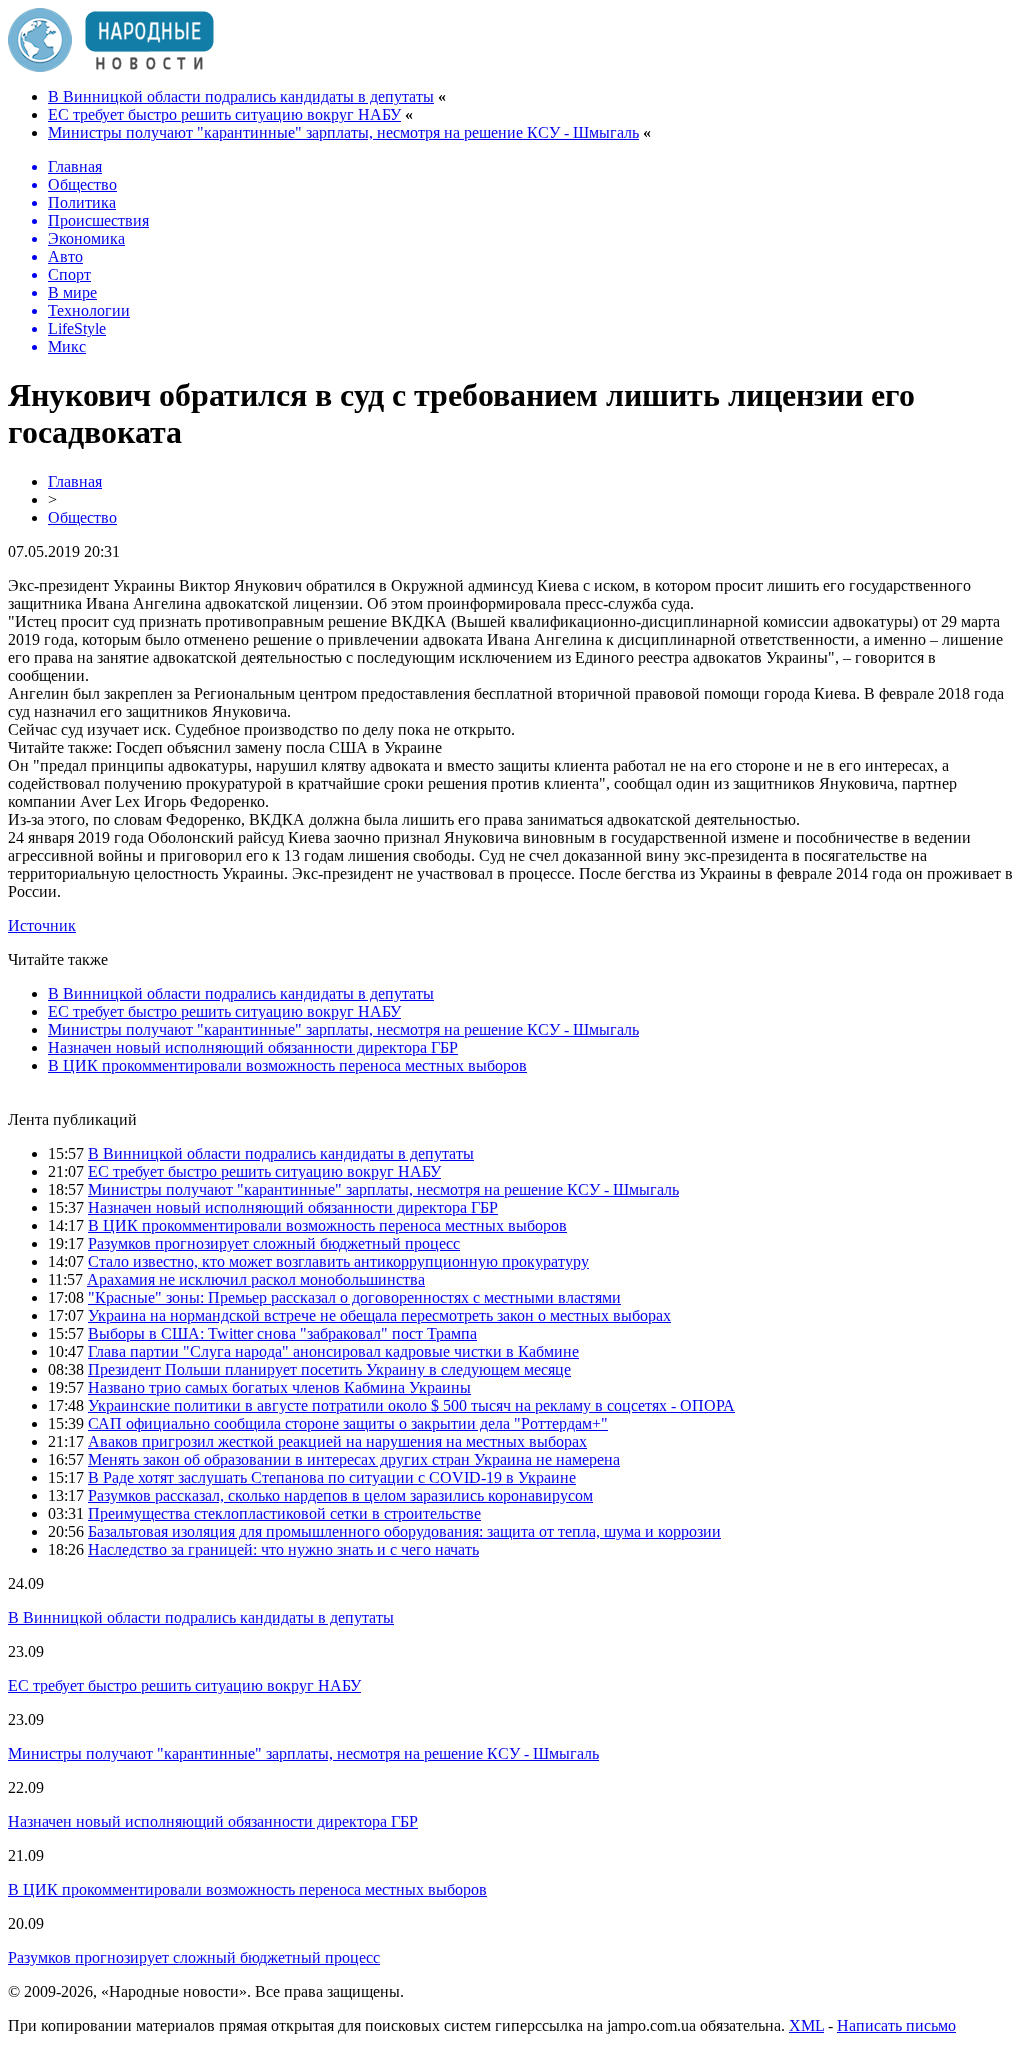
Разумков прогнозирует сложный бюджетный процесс (274, 1243)
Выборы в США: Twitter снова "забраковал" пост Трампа (282, 1333)
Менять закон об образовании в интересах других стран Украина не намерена (354, 1459)
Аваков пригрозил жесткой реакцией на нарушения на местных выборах (337, 1441)
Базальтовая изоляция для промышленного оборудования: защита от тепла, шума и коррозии (404, 1531)
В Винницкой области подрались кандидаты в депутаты (241, 96)
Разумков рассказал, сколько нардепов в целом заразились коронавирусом (340, 1495)
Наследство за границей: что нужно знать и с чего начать (283, 1549)
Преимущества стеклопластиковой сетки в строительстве (284, 1513)
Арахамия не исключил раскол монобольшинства (256, 1279)
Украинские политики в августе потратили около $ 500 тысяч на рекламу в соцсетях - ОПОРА (411, 1405)
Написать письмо (896, 2025)
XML (806, 2025)
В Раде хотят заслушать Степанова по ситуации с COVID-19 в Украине (332, 1477)
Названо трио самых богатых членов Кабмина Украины (279, 1387)
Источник (42, 925)
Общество (82, 517)
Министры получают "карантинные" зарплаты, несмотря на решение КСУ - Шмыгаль (343, 132)
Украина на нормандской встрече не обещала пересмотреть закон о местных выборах (379, 1315)
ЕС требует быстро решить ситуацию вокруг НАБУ (224, 114)
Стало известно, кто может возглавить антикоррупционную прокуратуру (338, 1261)
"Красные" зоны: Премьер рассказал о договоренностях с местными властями (354, 1297)
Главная (75, 481)
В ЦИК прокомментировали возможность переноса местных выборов (287, 1065)
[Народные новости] (111, 66)
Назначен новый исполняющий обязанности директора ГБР (253, 1047)
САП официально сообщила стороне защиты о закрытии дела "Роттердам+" (348, 1423)
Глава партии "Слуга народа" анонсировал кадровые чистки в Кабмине (333, 1351)
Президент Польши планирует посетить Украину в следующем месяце (329, 1369)
